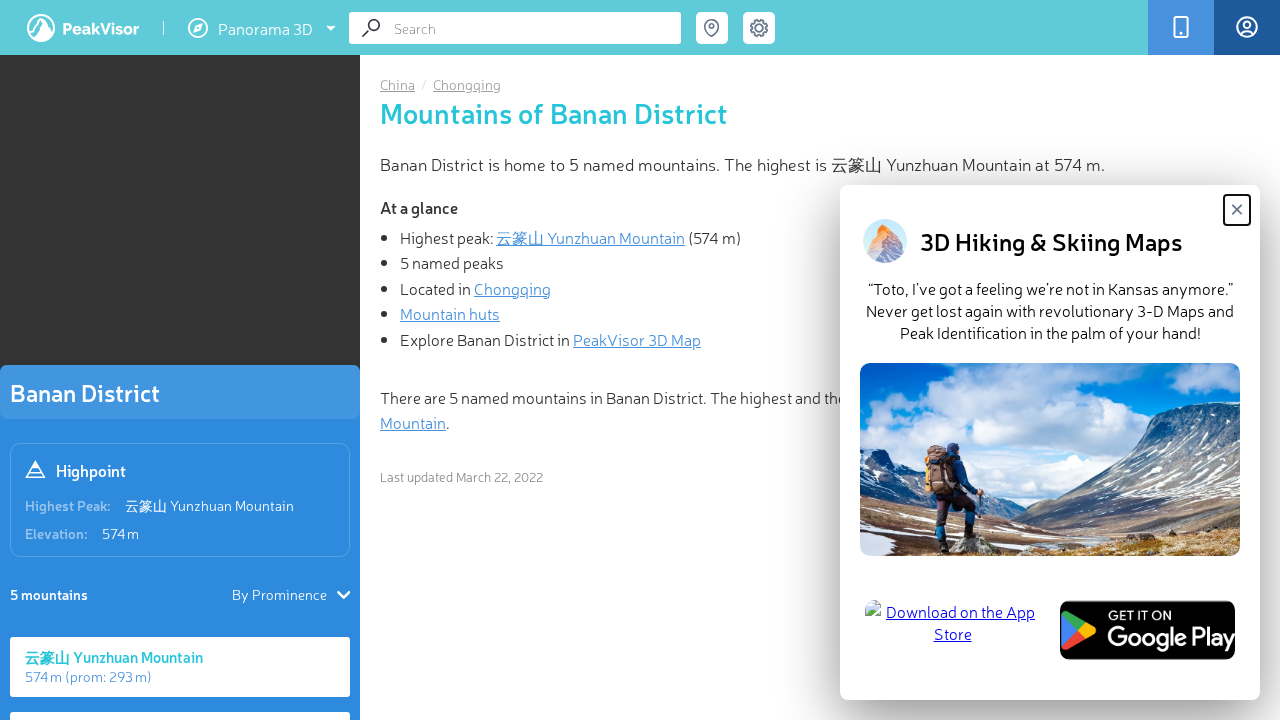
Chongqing (467, 84)
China (397, 84)
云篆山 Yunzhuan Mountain (209, 505)
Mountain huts (450, 313)
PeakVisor (83, 28)
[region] (180, 216)
